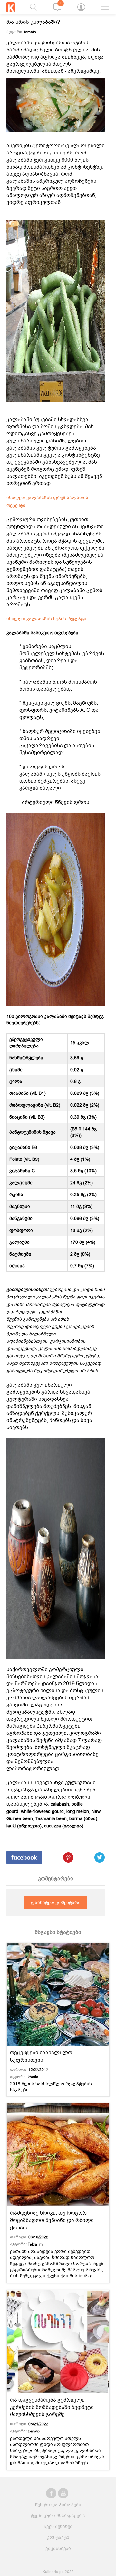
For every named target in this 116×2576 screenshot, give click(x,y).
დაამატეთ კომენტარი (56, 1903)
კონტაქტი (58, 2538)
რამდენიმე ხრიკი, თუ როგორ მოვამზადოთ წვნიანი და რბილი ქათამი (52, 2220)
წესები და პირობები (58, 2505)
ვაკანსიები (58, 2548)
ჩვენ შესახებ (58, 2527)
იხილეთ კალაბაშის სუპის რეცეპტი (46, 619)
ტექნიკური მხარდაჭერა (58, 2516)
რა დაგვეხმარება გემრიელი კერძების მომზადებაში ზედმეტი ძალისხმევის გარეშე (52, 2407)
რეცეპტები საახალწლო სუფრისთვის (41, 2056)
